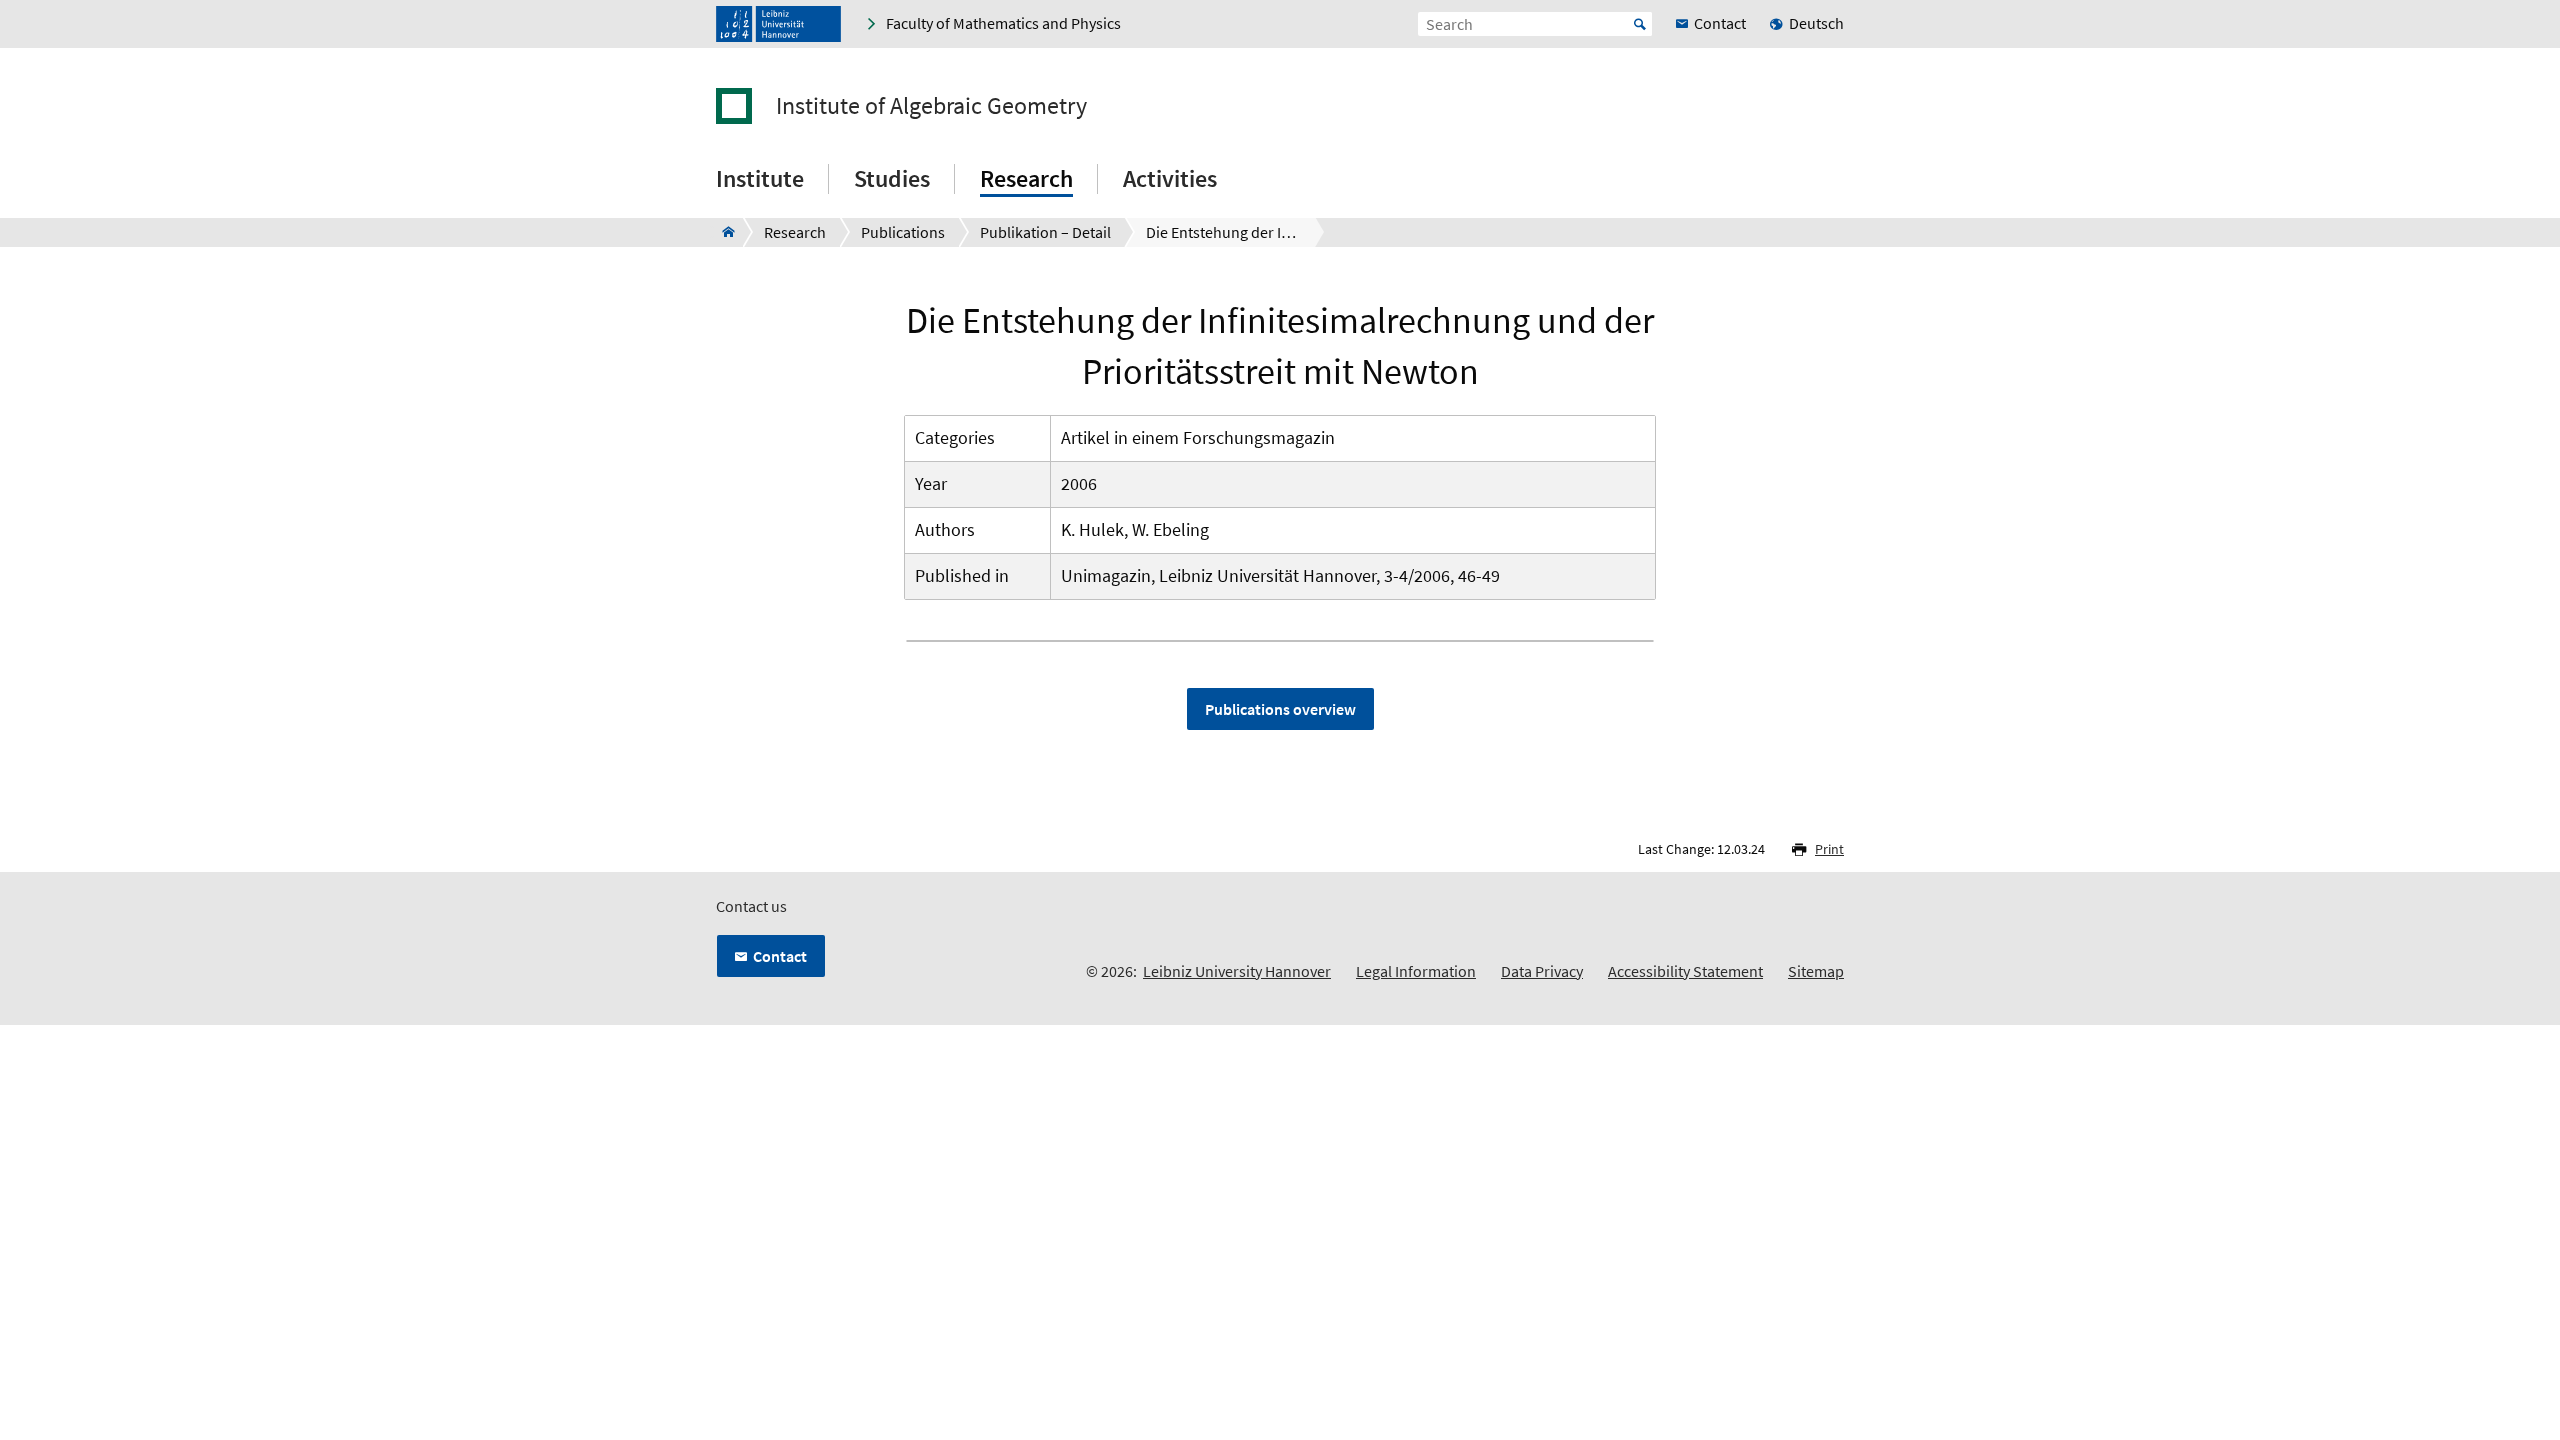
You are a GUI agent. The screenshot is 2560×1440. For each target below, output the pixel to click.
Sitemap (1816, 971)
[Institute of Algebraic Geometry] (722, 232)
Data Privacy (1542, 971)
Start (1640, 24)
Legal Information (1416, 971)
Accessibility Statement (1685, 971)
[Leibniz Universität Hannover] (778, 24)
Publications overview (1280, 709)
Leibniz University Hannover (1237, 971)
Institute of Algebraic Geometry (931, 106)
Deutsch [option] (1816, 23)
